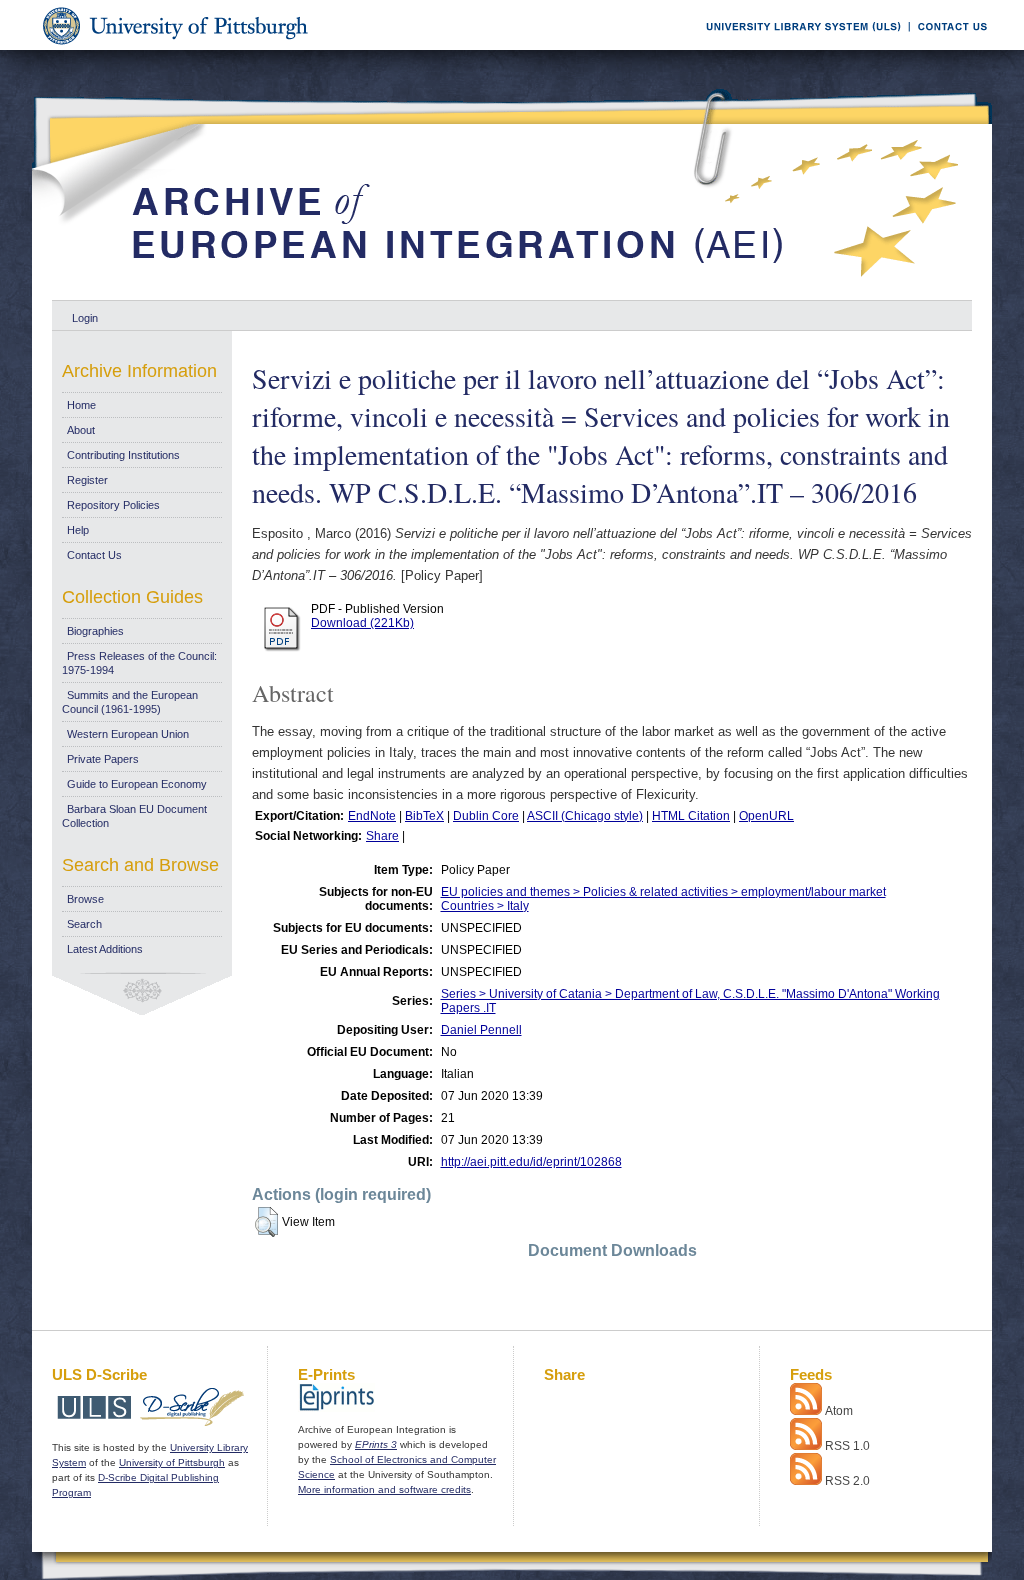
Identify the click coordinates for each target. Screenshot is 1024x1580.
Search (84, 924)
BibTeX (424, 816)
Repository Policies (113, 505)
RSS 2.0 (847, 1481)
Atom (839, 1411)
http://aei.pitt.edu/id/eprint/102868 (531, 1162)
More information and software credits (384, 1489)
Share (382, 836)
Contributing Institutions (123, 455)
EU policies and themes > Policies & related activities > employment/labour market (663, 892)
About (81, 430)
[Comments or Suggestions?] (948, 46)
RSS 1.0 (847, 1446)
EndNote (372, 816)
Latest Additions (105, 949)
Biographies (95, 631)
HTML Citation (691, 816)
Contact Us (94, 555)
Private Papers (103, 759)
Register (87, 480)
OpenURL (766, 816)
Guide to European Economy (137, 784)
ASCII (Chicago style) (585, 816)
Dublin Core (486, 816)
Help (78, 530)
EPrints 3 (376, 1444)
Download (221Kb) (362, 623)
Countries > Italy (485, 906)
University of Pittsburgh (172, 1462)
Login (85, 318)
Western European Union (128, 734)
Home (81, 405)
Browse (85, 899)
